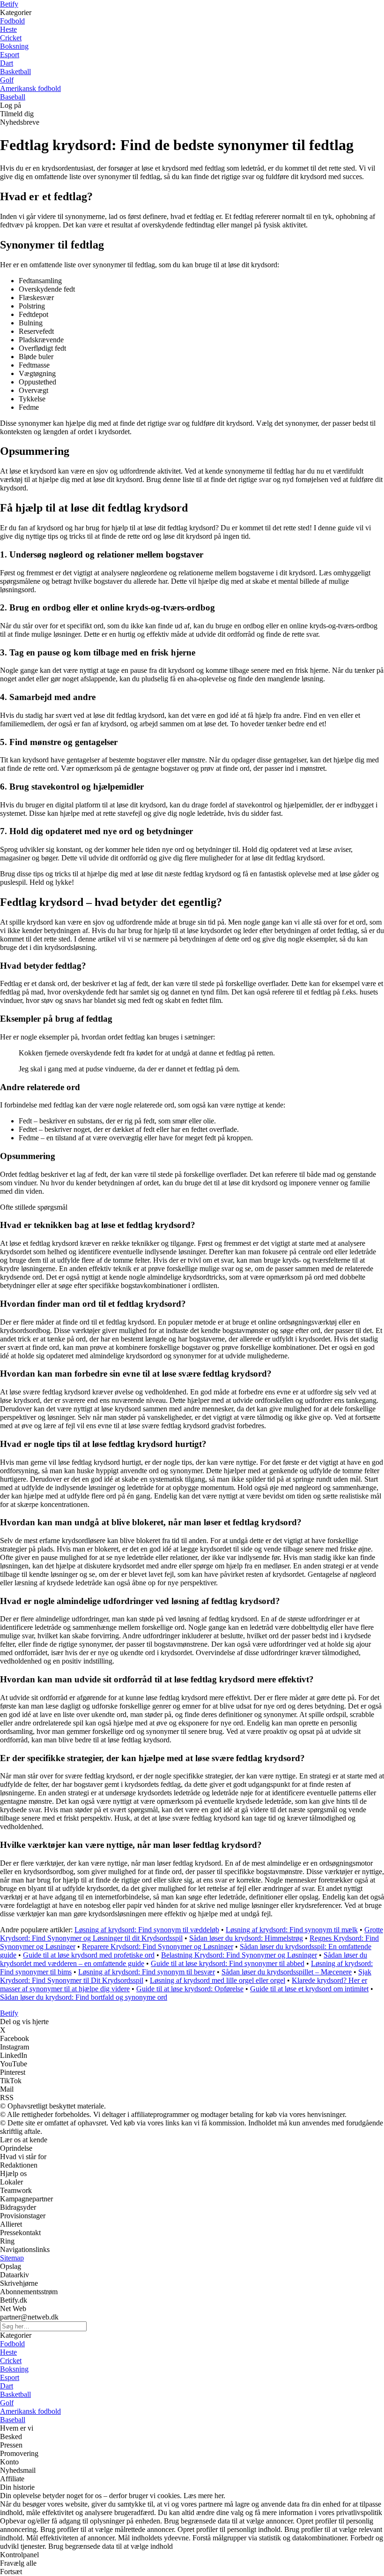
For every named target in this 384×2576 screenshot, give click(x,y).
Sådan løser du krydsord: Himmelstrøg (246, 1938)
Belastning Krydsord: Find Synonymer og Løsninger (239, 1955)
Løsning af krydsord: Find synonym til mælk (292, 1930)
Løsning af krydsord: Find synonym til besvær (147, 1972)
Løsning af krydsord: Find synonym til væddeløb (147, 1930)
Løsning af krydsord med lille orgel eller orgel (218, 1980)
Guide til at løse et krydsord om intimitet (309, 1989)
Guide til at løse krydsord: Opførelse (190, 1989)
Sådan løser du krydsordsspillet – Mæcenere (287, 1972)
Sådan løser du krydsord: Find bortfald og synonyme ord (84, 1997)
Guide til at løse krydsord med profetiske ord (89, 1955)
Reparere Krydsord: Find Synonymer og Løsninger (158, 1947)
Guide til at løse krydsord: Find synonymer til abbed (228, 1963)
